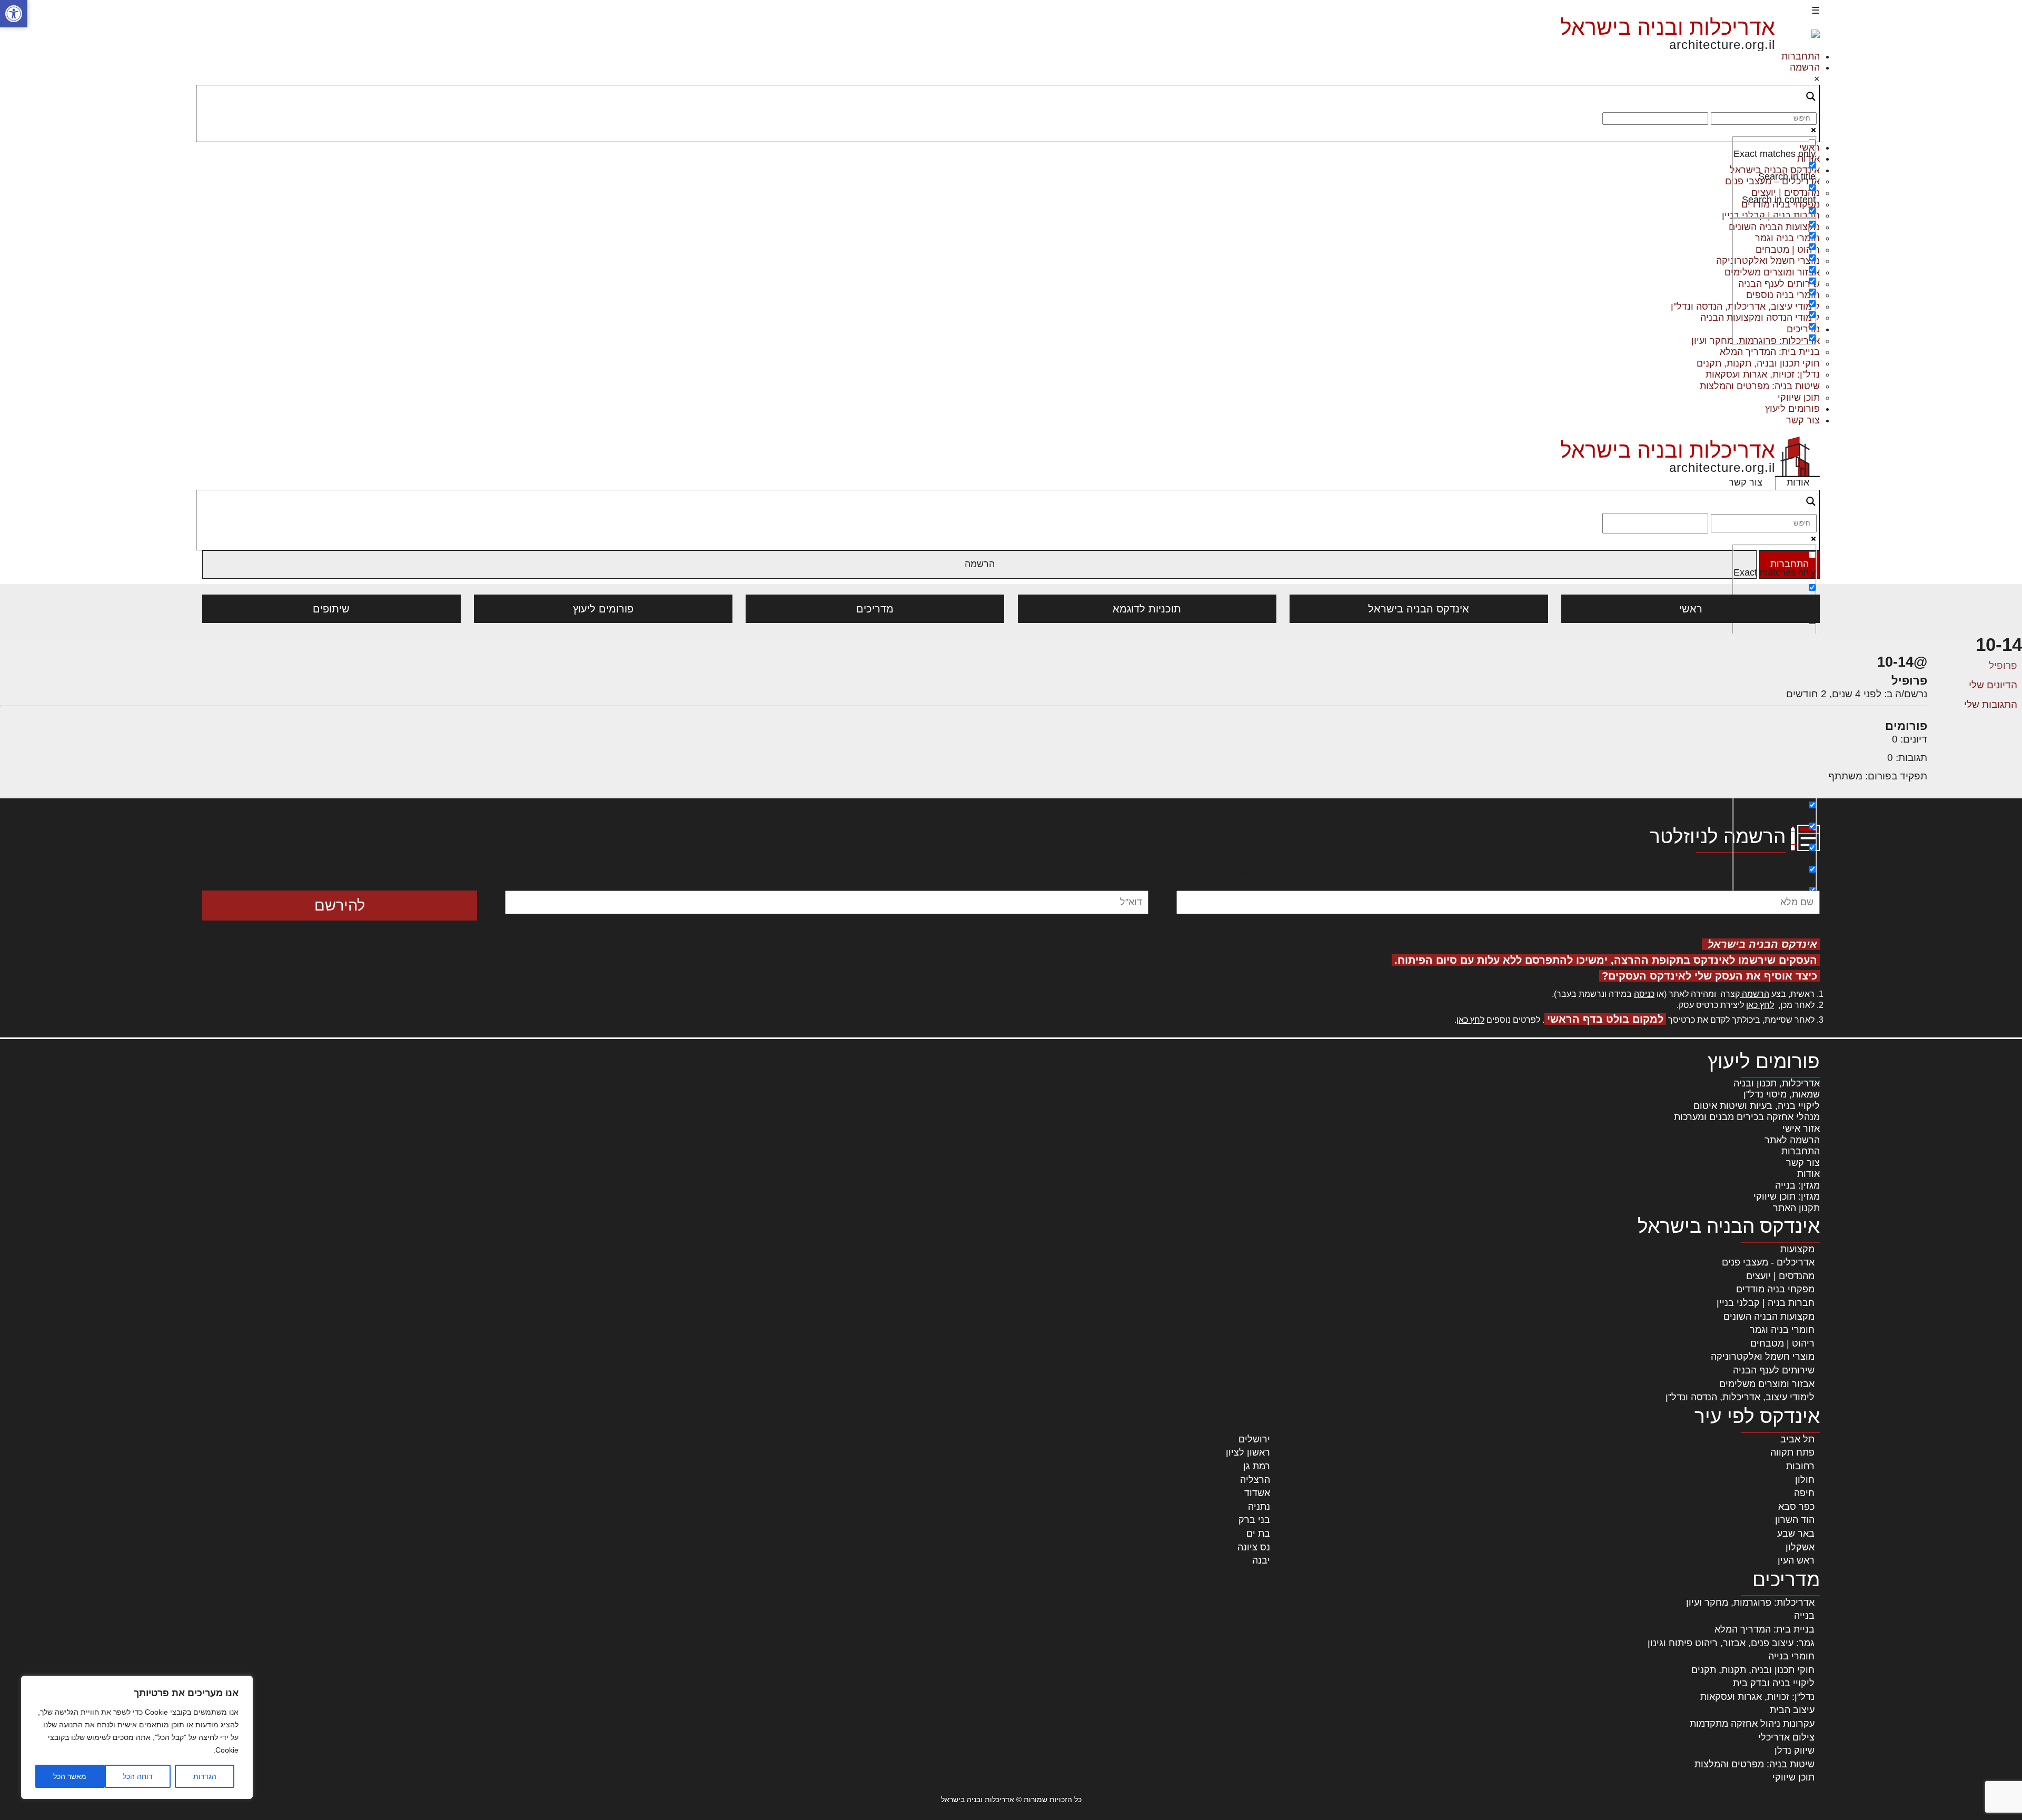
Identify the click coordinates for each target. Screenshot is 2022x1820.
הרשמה (1805, 67)
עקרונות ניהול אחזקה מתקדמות (1752, 1724)
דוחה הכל (138, 1776)
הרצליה (1255, 1480)
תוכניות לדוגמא (1147, 609)
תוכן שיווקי (1799, 398)
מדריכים (875, 609)
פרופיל (2003, 665)
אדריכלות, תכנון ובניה (1777, 1083)
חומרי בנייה (1791, 1656)
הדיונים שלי (1993, 685)
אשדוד (1257, 1493)
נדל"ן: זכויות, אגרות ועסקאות (1763, 374)
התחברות (1801, 56)
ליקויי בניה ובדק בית (1774, 1683)
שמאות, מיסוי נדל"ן (1782, 1094)
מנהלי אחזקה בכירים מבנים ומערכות (1747, 1117)
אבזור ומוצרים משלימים (1767, 1384)
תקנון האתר (1796, 1208)
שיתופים (331, 609)
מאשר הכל (70, 1776)
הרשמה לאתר (1792, 1140)
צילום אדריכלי (1786, 1737)
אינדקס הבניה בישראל (1419, 609)
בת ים (1258, 1534)
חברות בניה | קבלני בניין (1766, 1303)
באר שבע (1796, 1534)
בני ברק (1254, 1520)
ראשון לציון (1248, 1452)
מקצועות (1797, 1249)
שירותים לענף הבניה (1774, 1370)
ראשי (1691, 609)
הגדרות (205, 1776)
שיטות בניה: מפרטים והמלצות (1760, 386)
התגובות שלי (1991, 704)
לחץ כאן (1760, 1005)
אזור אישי (1801, 1129)
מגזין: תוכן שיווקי (1787, 1196)
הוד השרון (1795, 1520)
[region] (137, 1737)
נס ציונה (1254, 1547)
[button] (14, 14)
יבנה (1261, 1560)
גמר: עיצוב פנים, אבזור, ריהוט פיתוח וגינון (1731, 1643)
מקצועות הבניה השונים (1769, 1317)
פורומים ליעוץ (1792, 409)
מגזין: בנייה (1797, 1185)
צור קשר (1803, 420)
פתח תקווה (1792, 1452)
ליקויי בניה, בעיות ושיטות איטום (1757, 1106)
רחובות (1800, 1466)
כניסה (1644, 994)
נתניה (1259, 1507)
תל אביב (1797, 1439)
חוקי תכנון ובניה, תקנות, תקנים (1758, 363)
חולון (1805, 1480)
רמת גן (1257, 1466)
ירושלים (1254, 1439)
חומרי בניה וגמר (1782, 1330)
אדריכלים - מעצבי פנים (1768, 1262)
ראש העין (1796, 1560)
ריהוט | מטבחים (1782, 1343)
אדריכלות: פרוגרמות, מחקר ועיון (1750, 1603)
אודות (1798, 482)
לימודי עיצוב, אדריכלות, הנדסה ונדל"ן (1740, 1397)
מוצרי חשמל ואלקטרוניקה (1763, 1357)
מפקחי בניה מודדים (1775, 1289)
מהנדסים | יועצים (1780, 1276)
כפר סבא (1796, 1507)
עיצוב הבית (1792, 1710)
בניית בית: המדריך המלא (1770, 352)
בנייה (1804, 1616)
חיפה (1804, 1493)
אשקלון (1800, 1547)
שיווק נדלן (1795, 1750)
